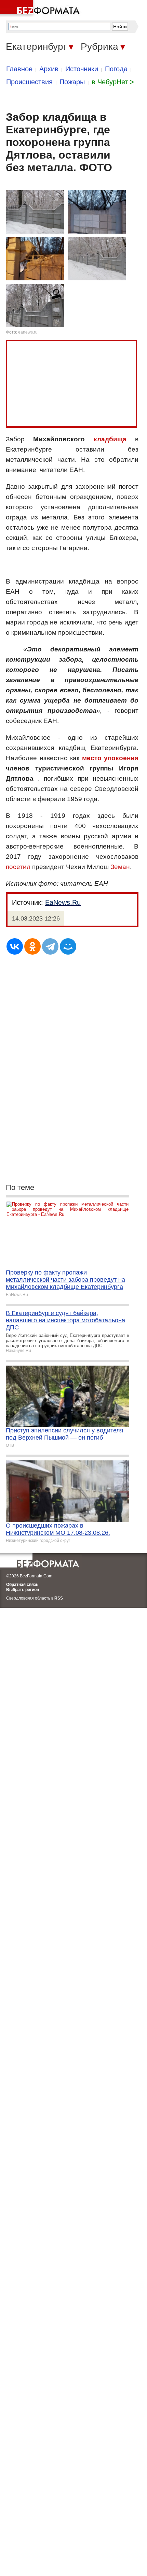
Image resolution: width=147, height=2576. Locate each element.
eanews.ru (28, 332)
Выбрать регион (23, 1590)
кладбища (110, 439)
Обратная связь (22, 1585)
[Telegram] (50, 946)
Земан (120, 867)
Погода (116, 69)
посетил (18, 867)
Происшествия (29, 82)
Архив (49, 69)
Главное (19, 69)
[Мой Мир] (68, 946)
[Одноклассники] (32, 946)
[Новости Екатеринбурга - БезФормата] (41, 9)
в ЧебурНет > (113, 82)
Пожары (72, 82)
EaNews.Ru (63, 902)
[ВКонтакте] (15, 946)
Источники (82, 69)
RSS (59, 1598)
